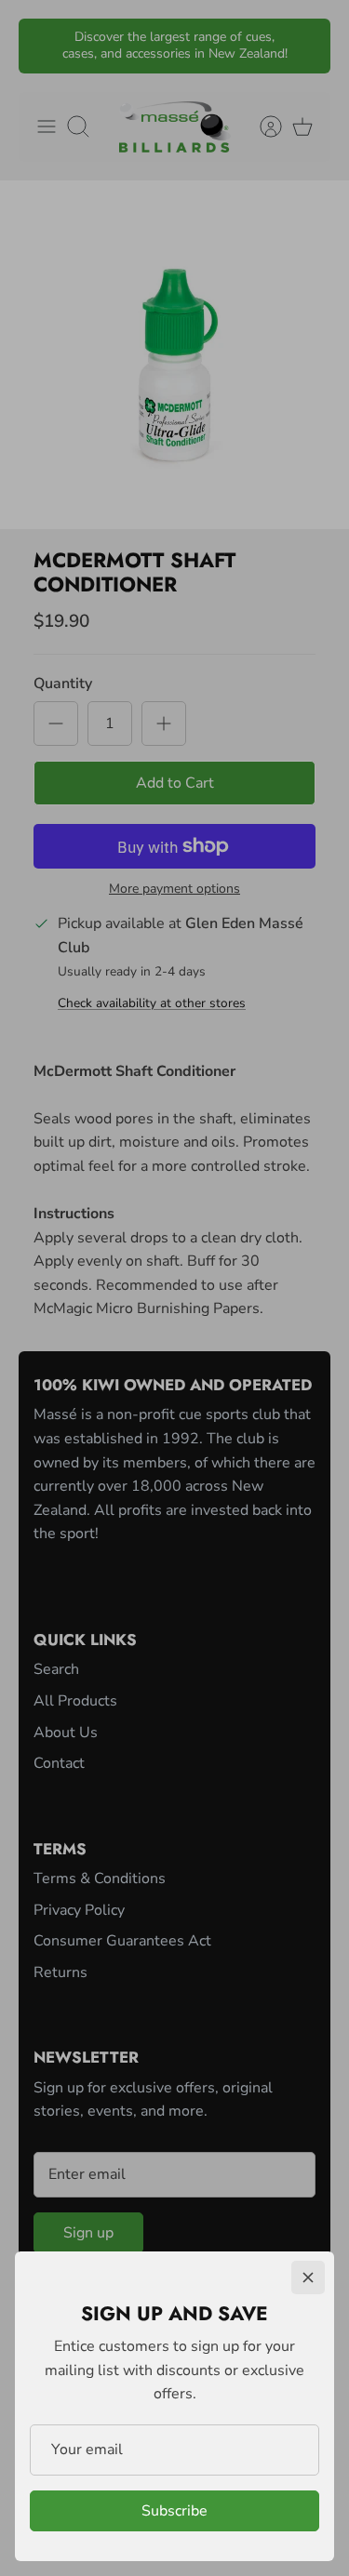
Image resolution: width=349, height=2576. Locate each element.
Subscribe (174, 2511)
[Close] (308, 2277)
